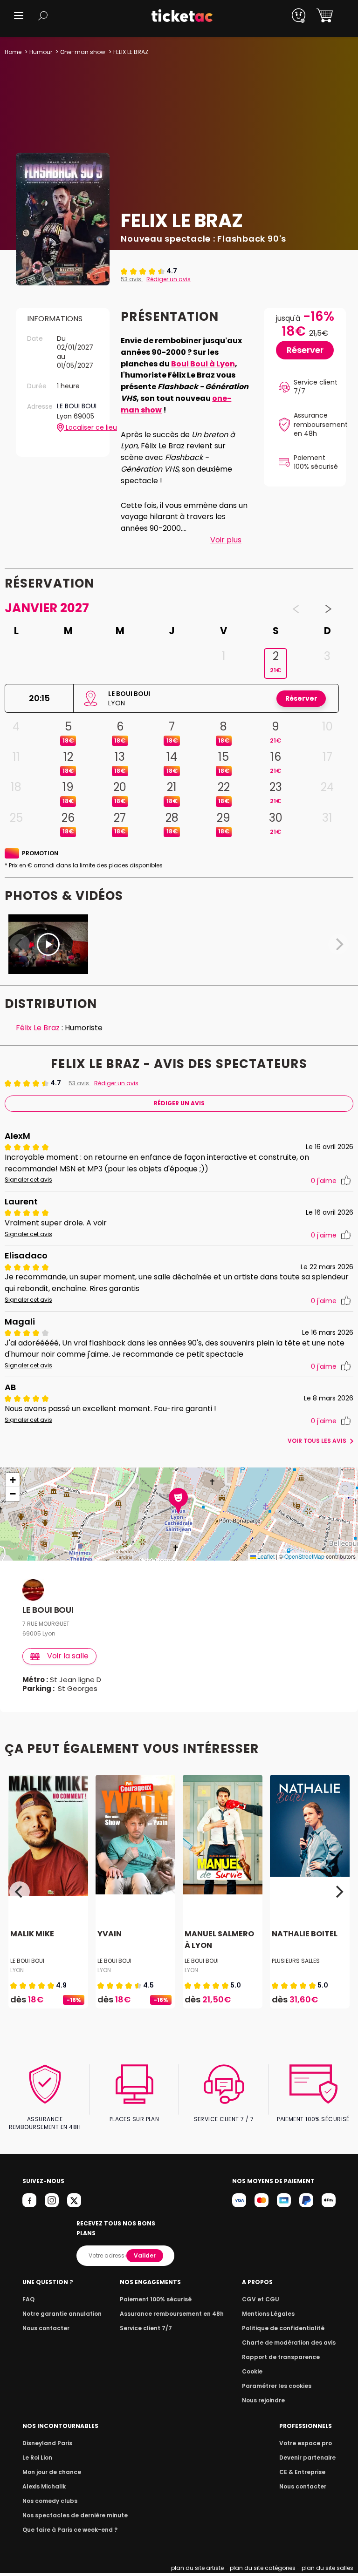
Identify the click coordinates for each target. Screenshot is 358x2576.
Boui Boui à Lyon (203, 364)
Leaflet (265, 1556)
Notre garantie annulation (62, 2314)
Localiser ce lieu (81, 428)
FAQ (28, 2299)
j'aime (324, 1181)
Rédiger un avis (169, 279)
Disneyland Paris (47, 2443)
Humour (41, 52)
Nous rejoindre (263, 2400)
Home (13, 52)
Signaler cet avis (28, 1180)
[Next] (338, 1892)
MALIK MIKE (32, 1934)
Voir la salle (68, 1656)
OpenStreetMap (304, 1556)
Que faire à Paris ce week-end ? (70, 2530)
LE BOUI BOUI (77, 406)
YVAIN (110, 1934)
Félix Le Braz (38, 1028)
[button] (19, 16)
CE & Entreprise (302, 2472)
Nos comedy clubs (50, 2501)
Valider (145, 2255)
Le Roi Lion (37, 2458)
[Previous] (20, 1892)
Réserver (305, 350)
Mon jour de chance (52, 2472)
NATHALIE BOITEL (305, 1934)
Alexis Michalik (44, 2486)
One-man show (83, 52)
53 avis (132, 279)
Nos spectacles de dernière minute (75, 2515)
